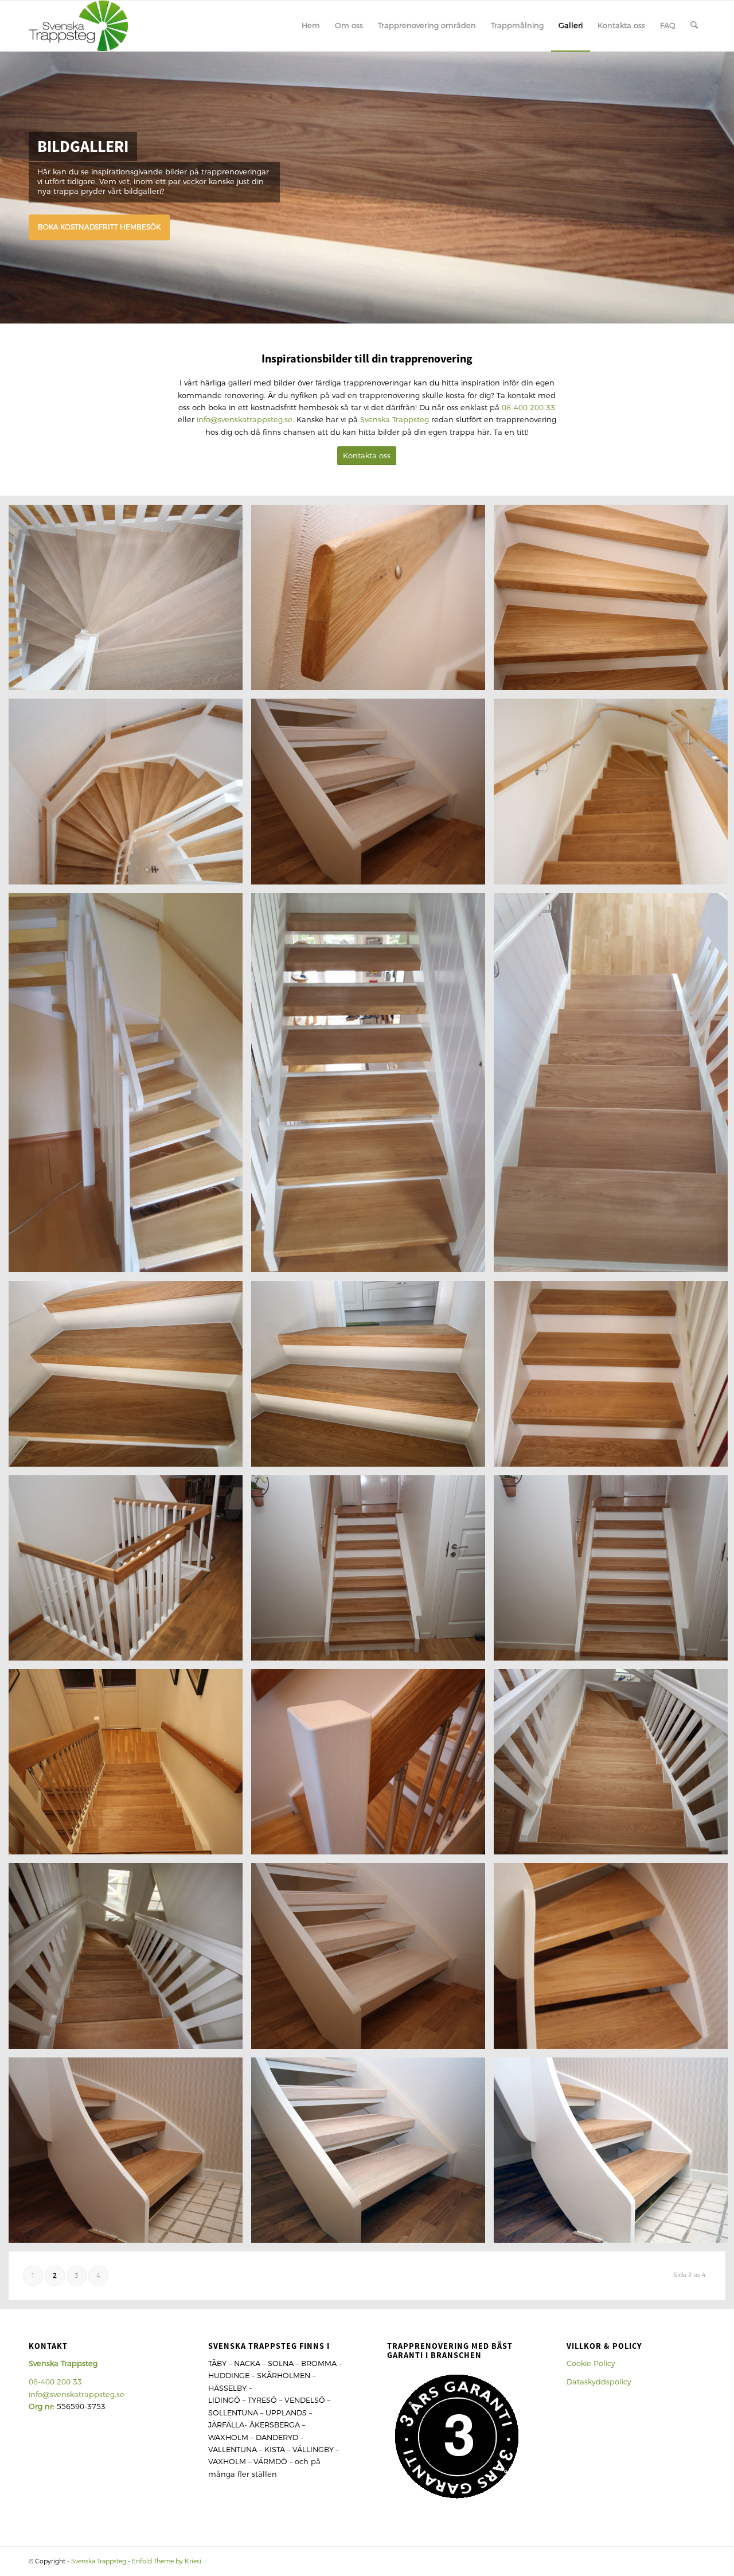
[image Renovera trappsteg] (130, 796)
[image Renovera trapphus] (130, 2154)
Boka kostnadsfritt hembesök (99, 227)
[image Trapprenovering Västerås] (130, 1960)
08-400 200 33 (528, 408)
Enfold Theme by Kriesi (167, 2561)
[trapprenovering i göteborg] (78, 26)
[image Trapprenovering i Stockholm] (372, 1960)
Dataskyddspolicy (599, 2382)
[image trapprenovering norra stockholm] (130, 1572)
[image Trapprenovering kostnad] (130, 602)
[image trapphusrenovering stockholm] (372, 1378)
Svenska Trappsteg (395, 420)
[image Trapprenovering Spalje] (372, 1572)
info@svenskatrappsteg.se (245, 420)
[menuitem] (311, 26)
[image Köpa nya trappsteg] (372, 796)
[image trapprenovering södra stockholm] (130, 1378)
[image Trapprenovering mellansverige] (372, 1087)
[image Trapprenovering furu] (372, 602)
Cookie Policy (591, 2363)
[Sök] (694, 26)
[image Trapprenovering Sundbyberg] (130, 1766)
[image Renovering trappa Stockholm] (372, 1766)
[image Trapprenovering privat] (372, 2154)
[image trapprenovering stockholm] (130, 1087)
